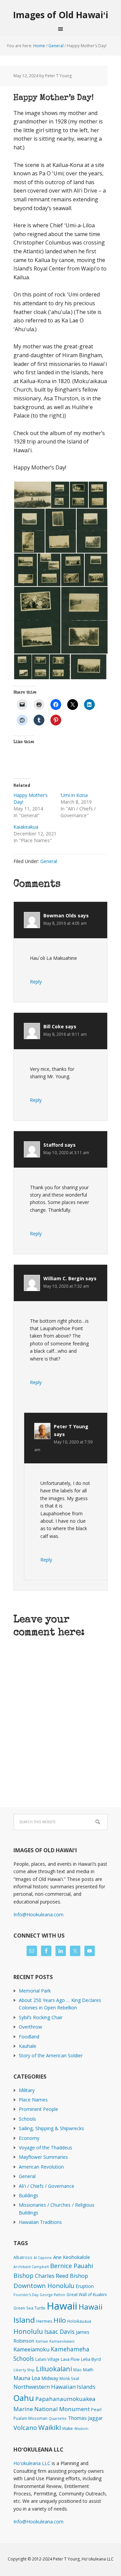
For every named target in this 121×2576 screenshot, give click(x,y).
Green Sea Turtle (29, 2308)
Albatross (23, 2257)
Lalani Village (47, 2359)
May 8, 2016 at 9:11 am (65, 1034)
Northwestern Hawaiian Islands (54, 2387)
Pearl (96, 2410)
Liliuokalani (54, 2369)
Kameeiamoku (31, 2349)
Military (27, 2090)
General (49, 861)
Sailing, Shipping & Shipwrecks (51, 2128)
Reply (36, 982)
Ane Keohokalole (72, 2257)
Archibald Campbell (31, 2267)
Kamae (42, 2341)
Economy (29, 2138)
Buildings (29, 2195)
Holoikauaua (79, 2321)
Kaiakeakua (26, 827)
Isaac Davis (59, 2331)
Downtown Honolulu (44, 2285)
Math (88, 2370)
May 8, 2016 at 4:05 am (65, 923)
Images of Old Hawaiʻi (61, 15)
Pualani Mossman (30, 2418)
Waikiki (50, 2427)
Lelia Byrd (91, 2359)
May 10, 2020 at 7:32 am (66, 1286)
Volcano (25, 2427)
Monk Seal (69, 2378)
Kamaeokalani (62, 2341)
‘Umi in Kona (74, 795)
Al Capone (43, 2258)
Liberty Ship (24, 2370)
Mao (77, 2370)
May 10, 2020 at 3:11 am (66, 1153)
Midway (50, 2378)
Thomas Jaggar (85, 2418)
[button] (32, 495)
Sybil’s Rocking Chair (41, 2017)
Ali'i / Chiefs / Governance (47, 2186)
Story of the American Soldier (51, 2055)
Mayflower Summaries (43, 2157)
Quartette (58, 2418)
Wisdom (81, 2429)
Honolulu (28, 2331)
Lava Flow (70, 2359)
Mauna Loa (27, 2378)
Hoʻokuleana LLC (32, 2463)
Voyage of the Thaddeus (46, 2148)
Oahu (24, 2398)
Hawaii (62, 2306)
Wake (68, 2428)
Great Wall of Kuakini (87, 2295)
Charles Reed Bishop (62, 2276)
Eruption (85, 2286)
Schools (27, 2119)
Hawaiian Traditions (40, 2222)
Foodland (29, 2037)
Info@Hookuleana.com (38, 1914)
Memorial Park (35, 1991)
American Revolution (41, 2167)
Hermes (44, 2321)
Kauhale (28, 2046)
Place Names (33, 2100)
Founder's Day (26, 2295)
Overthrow (30, 2027)
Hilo (60, 2320)
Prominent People (38, 2109)
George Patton (52, 2295)
